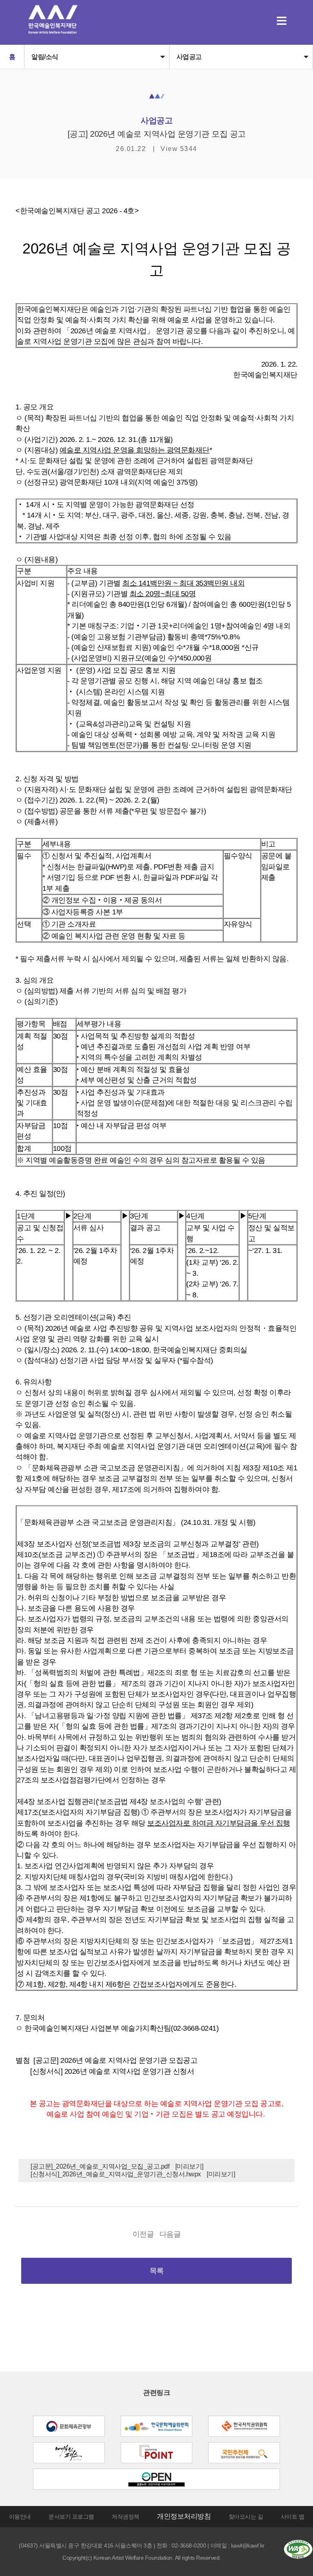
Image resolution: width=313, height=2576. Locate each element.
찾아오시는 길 (246, 2517)
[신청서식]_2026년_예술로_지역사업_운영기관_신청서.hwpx (116, 2174)
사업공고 (189, 57)
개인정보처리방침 (184, 2516)
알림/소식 (45, 57)
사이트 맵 (293, 2517)
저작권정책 (126, 2517)
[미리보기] (189, 2166)
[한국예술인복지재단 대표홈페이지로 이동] (53, 32)
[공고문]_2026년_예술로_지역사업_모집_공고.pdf (100, 2166)
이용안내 (20, 2517)
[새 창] (69, 2426)
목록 (157, 2271)
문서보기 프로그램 (71, 2517)
